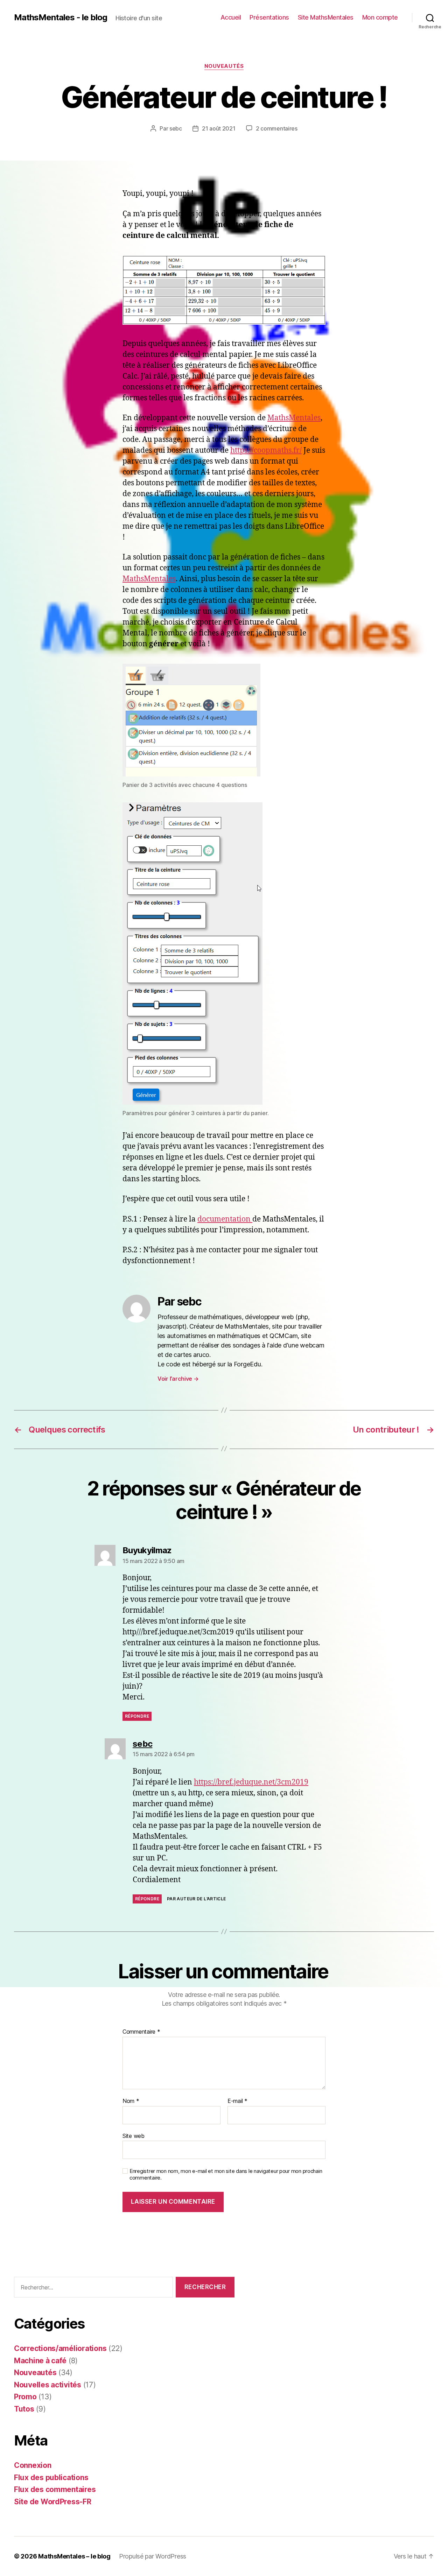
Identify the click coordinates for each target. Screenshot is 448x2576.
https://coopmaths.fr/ (266, 451)
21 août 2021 (219, 128)
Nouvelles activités (48, 2385)
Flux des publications (51, 2478)
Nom (131, 2101)
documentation (225, 1219)
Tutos (24, 2409)
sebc (176, 128)
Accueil (231, 17)
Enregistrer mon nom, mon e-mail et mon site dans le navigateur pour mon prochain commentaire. (226, 2174)
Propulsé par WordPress (153, 2556)
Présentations (269, 17)
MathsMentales (294, 418)
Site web (134, 2136)
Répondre (137, 1716)
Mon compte (380, 17)
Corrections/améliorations (60, 2348)
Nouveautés (224, 66)
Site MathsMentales (326, 17)
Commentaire (141, 2032)
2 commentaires (277, 128)
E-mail (237, 2101)
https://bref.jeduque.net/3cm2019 (251, 1782)
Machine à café (40, 2361)
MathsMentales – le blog (74, 2556)
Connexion (33, 2465)
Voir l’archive (178, 1379)
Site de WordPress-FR (53, 2502)
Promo (25, 2397)
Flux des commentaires (55, 2489)
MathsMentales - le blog (61, 17)
